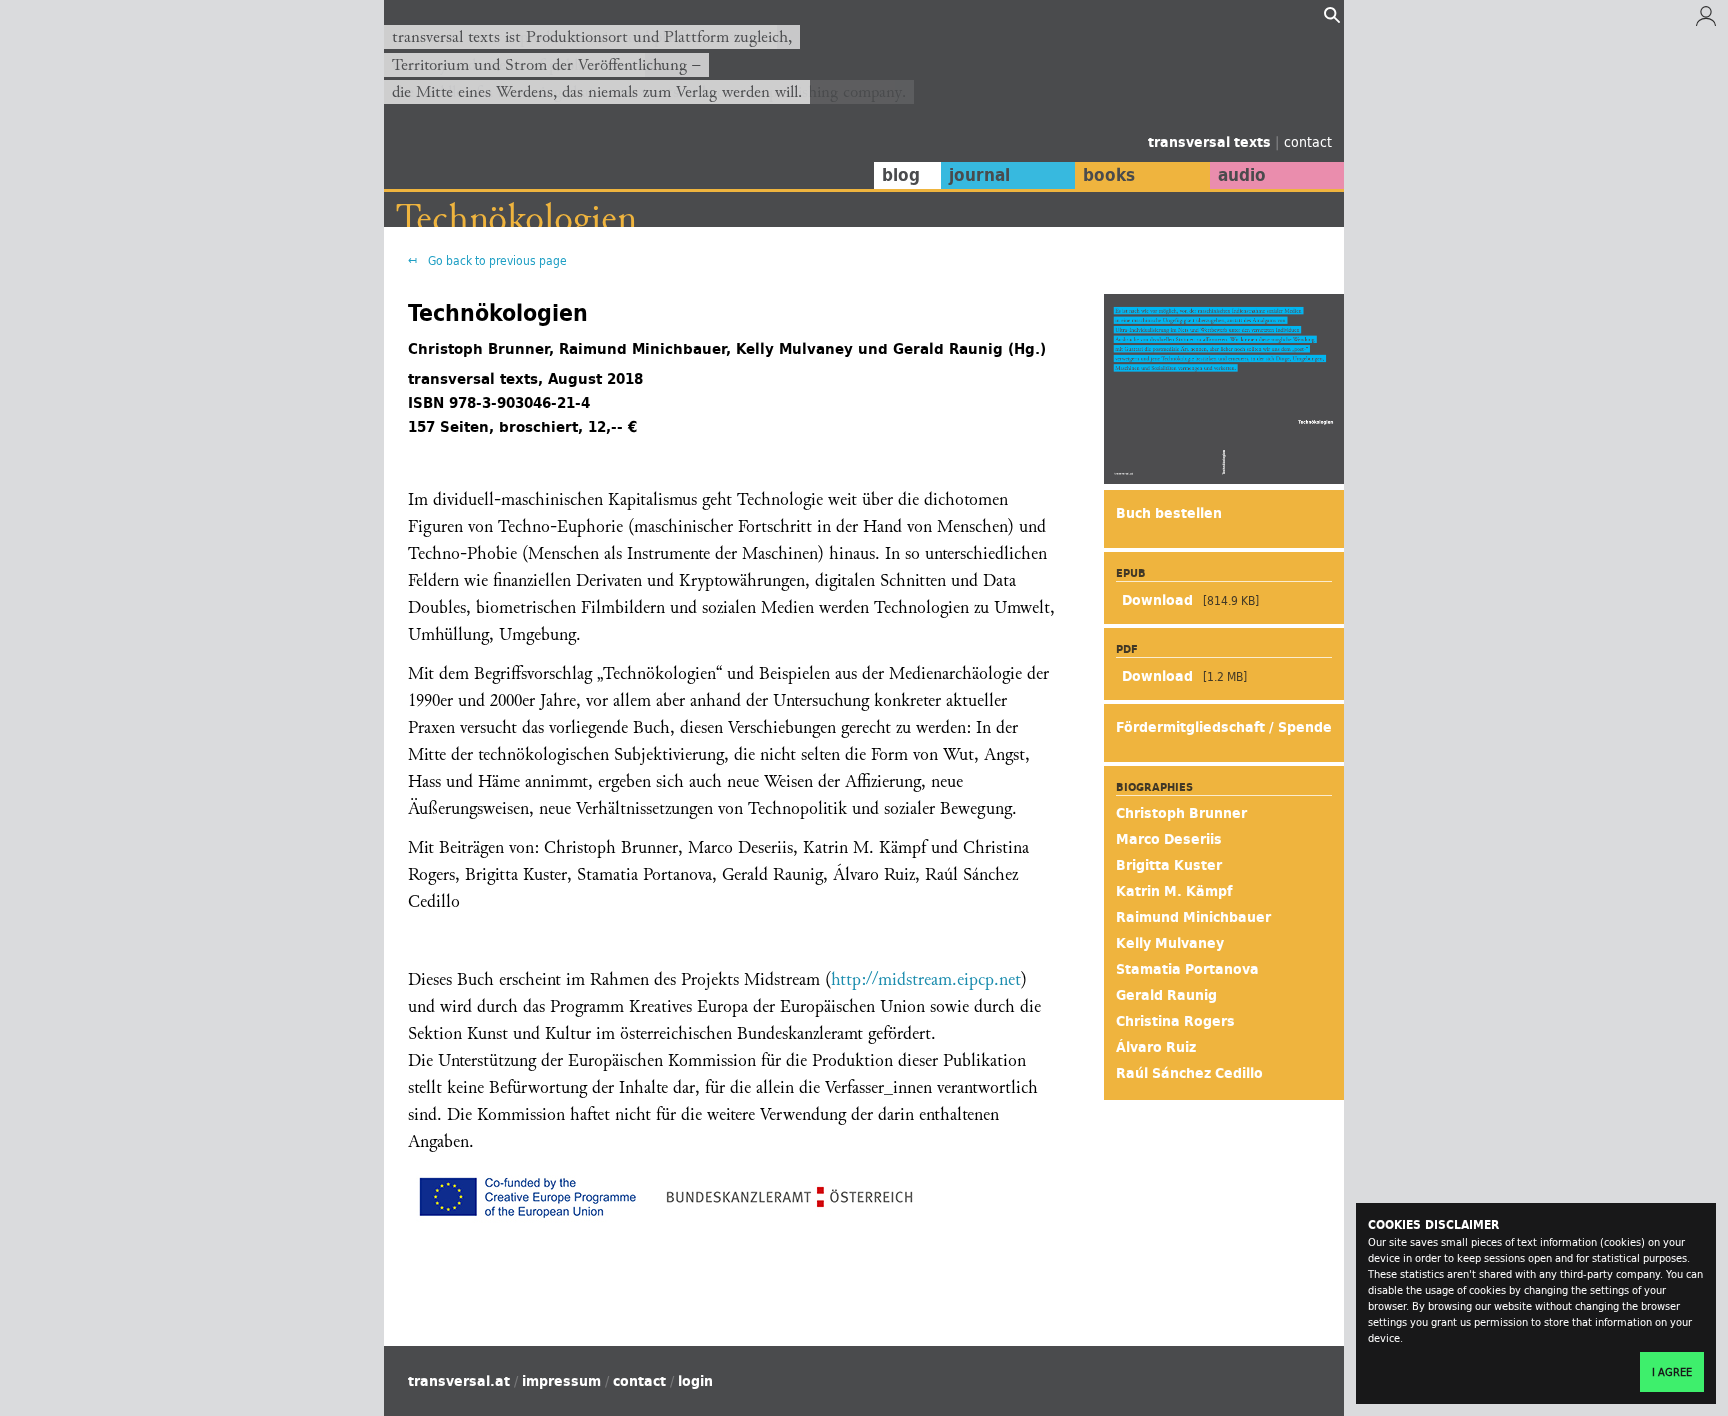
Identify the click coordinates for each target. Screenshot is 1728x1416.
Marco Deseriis (1169, 839)
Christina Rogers (1175, 1021)
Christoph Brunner (1181, 813)
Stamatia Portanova (1187, 969)
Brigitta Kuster (1169, 865)
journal (979, 175)
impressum (561, 1381)
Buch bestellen (1169, 513)
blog (901, 175)
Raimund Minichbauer (1193, 917)
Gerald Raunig (1166, 995)
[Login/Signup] (1706, 21)
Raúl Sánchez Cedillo (1189, 1073)
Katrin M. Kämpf (1174, 891)
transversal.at (459, 1381)
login (695, 1381)
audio (1242, 175)
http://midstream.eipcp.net (926, 979)
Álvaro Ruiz (1156, 1047)
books (1109, 175)
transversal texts (1211, 142)
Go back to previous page (496, 260)
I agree (1672, 1372)
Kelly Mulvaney (1170, 943)
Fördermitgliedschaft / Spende (1224, 727)
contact (1308, 141)
